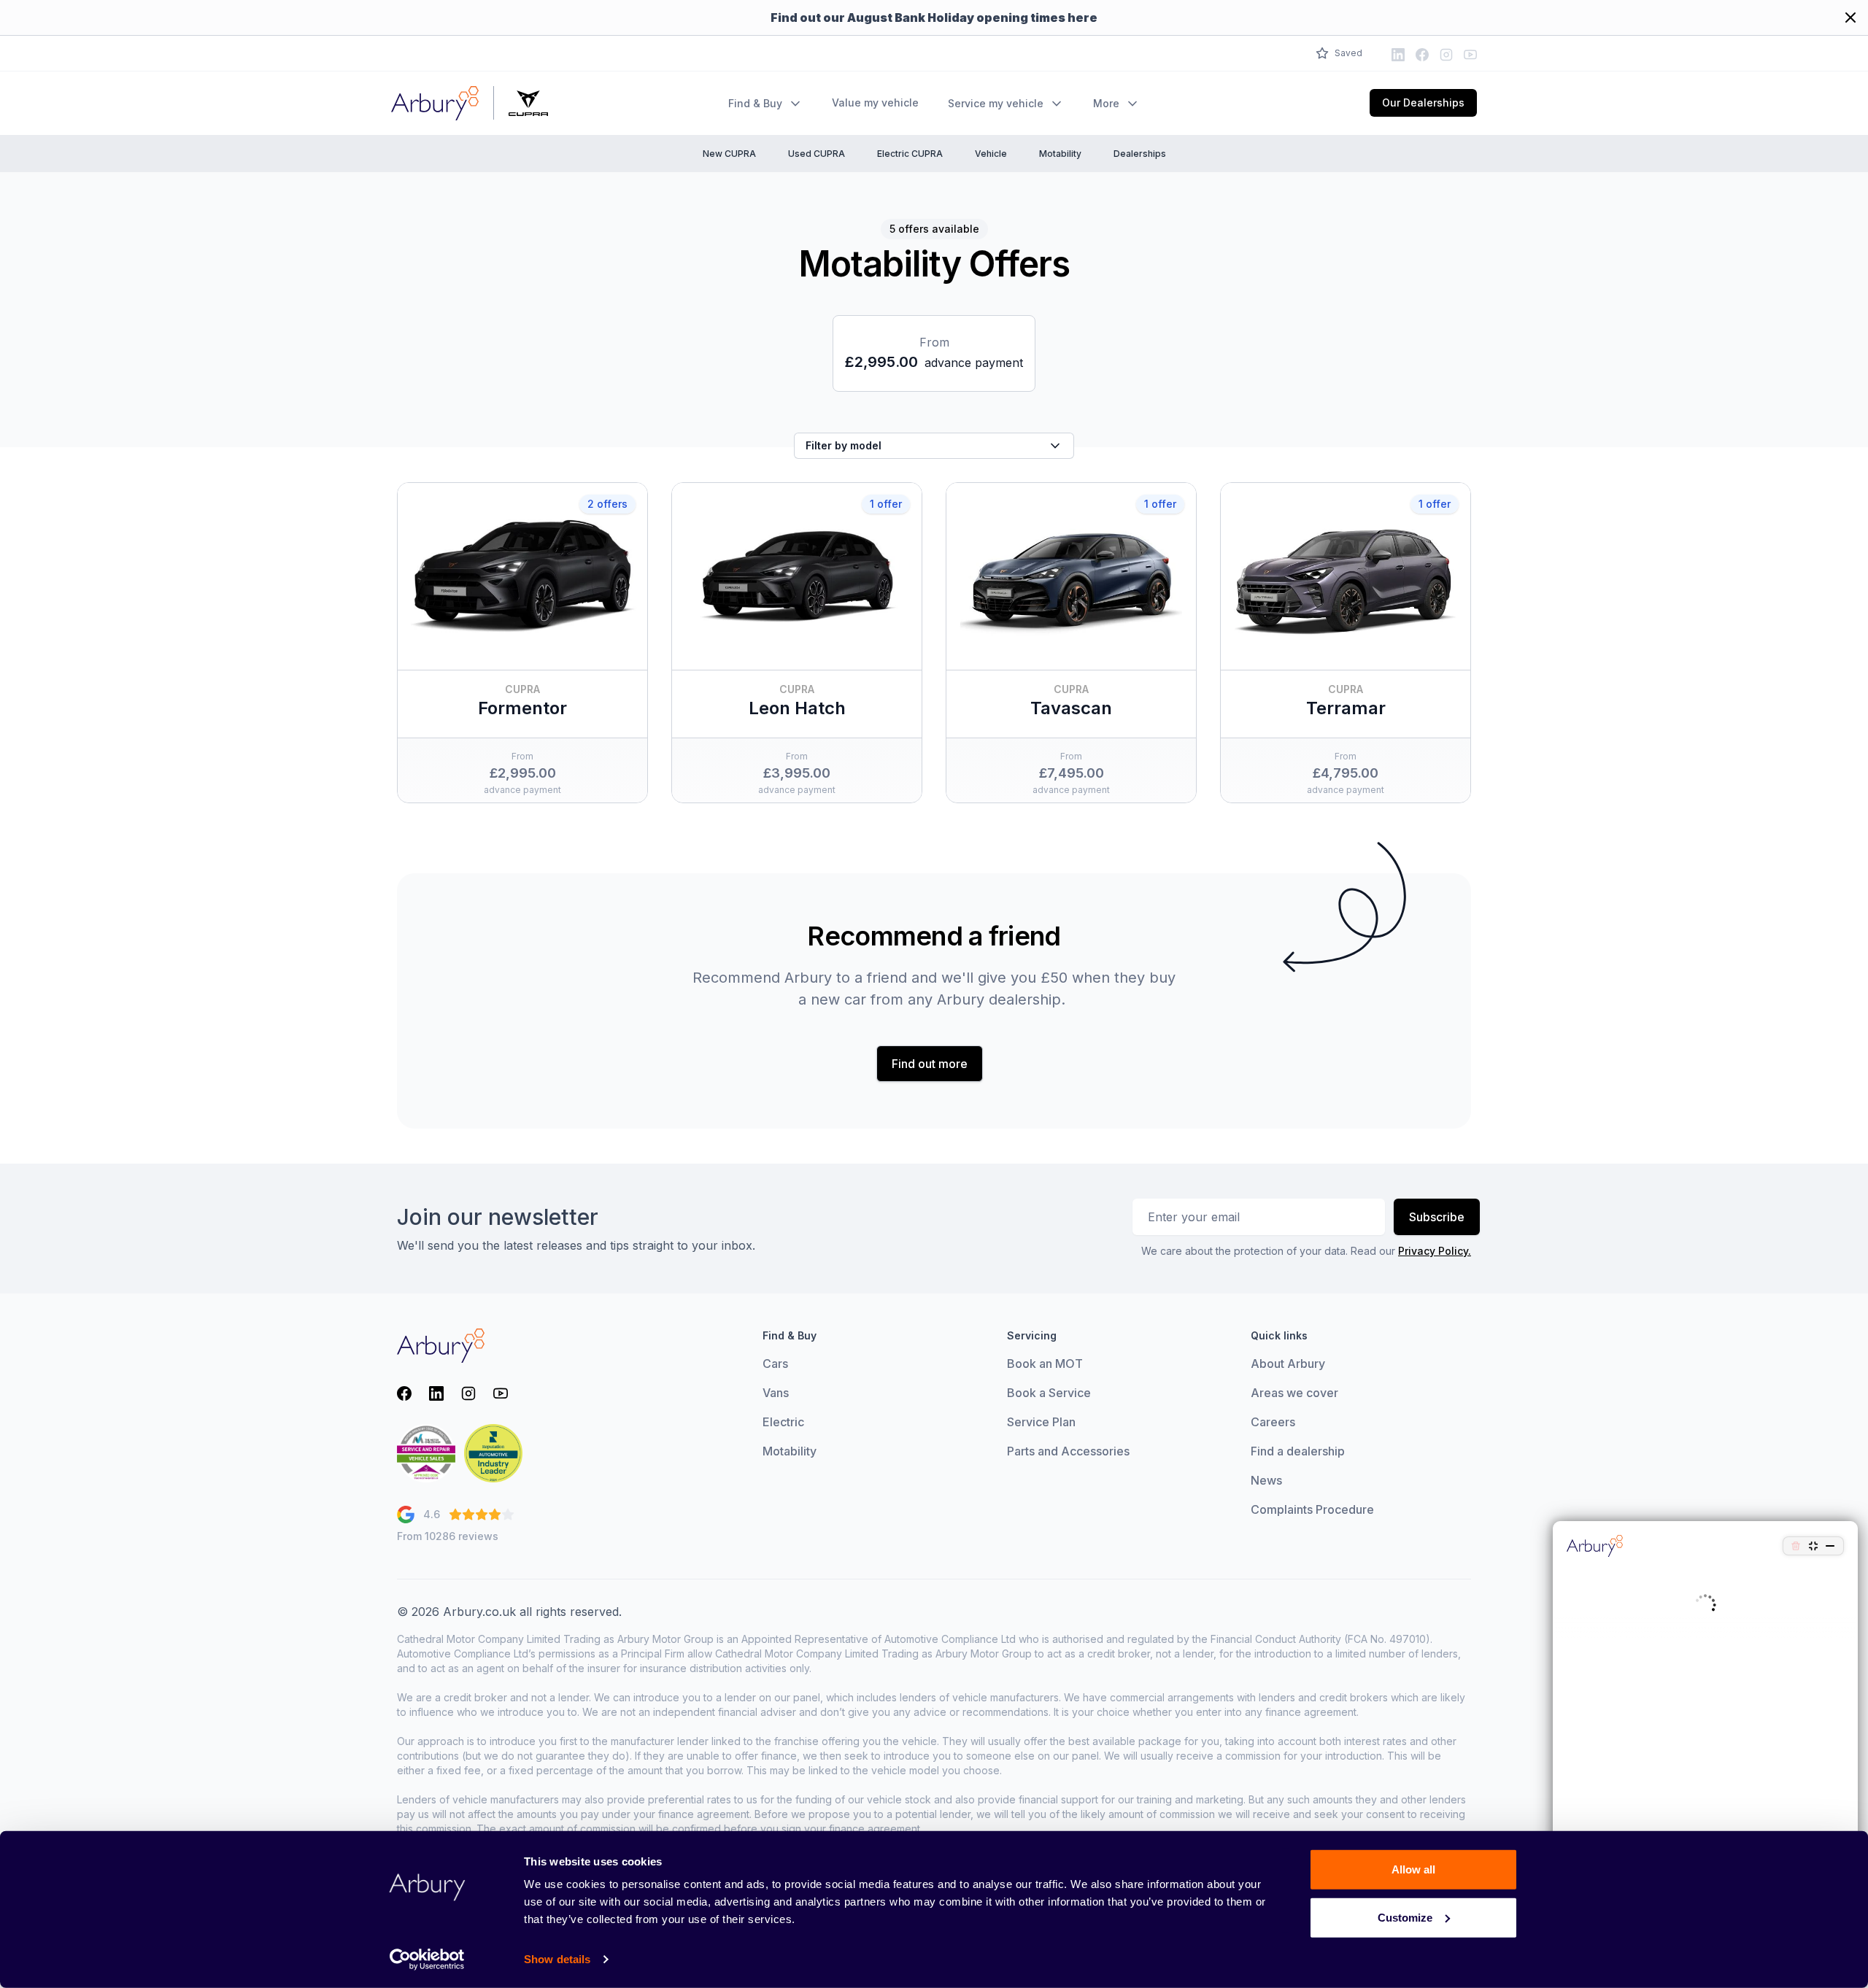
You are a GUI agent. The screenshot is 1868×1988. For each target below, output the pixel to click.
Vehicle (991, 154)
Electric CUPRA (910, 154)
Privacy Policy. (1435, 1251)
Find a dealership (1298, 1451)
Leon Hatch (797, 708)
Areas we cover (1294, 1393)
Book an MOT (1045, 1364)
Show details (557, 1959)
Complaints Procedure (1312, 1509)
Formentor (522, 708)
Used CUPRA (817, 154)
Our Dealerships (1423, 103)
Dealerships (1140, 154)
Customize (1405, 1917)
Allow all (1413, 1869)
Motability (1060, 154)
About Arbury (1288, 1364)
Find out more (930, 1064)
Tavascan (1071, 708)
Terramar (1346, 708)
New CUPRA (729, 154)
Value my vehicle (875, 103)
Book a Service (1049, 1393)
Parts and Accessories (1068, 1451)
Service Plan (1041, 1422)
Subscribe (1437, 1217)
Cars (775, 1364)
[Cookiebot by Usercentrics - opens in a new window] (427, 1960)
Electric (783, 1422)
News (1266, 1480)
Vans (776, 1393)
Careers (1273, 1422)
